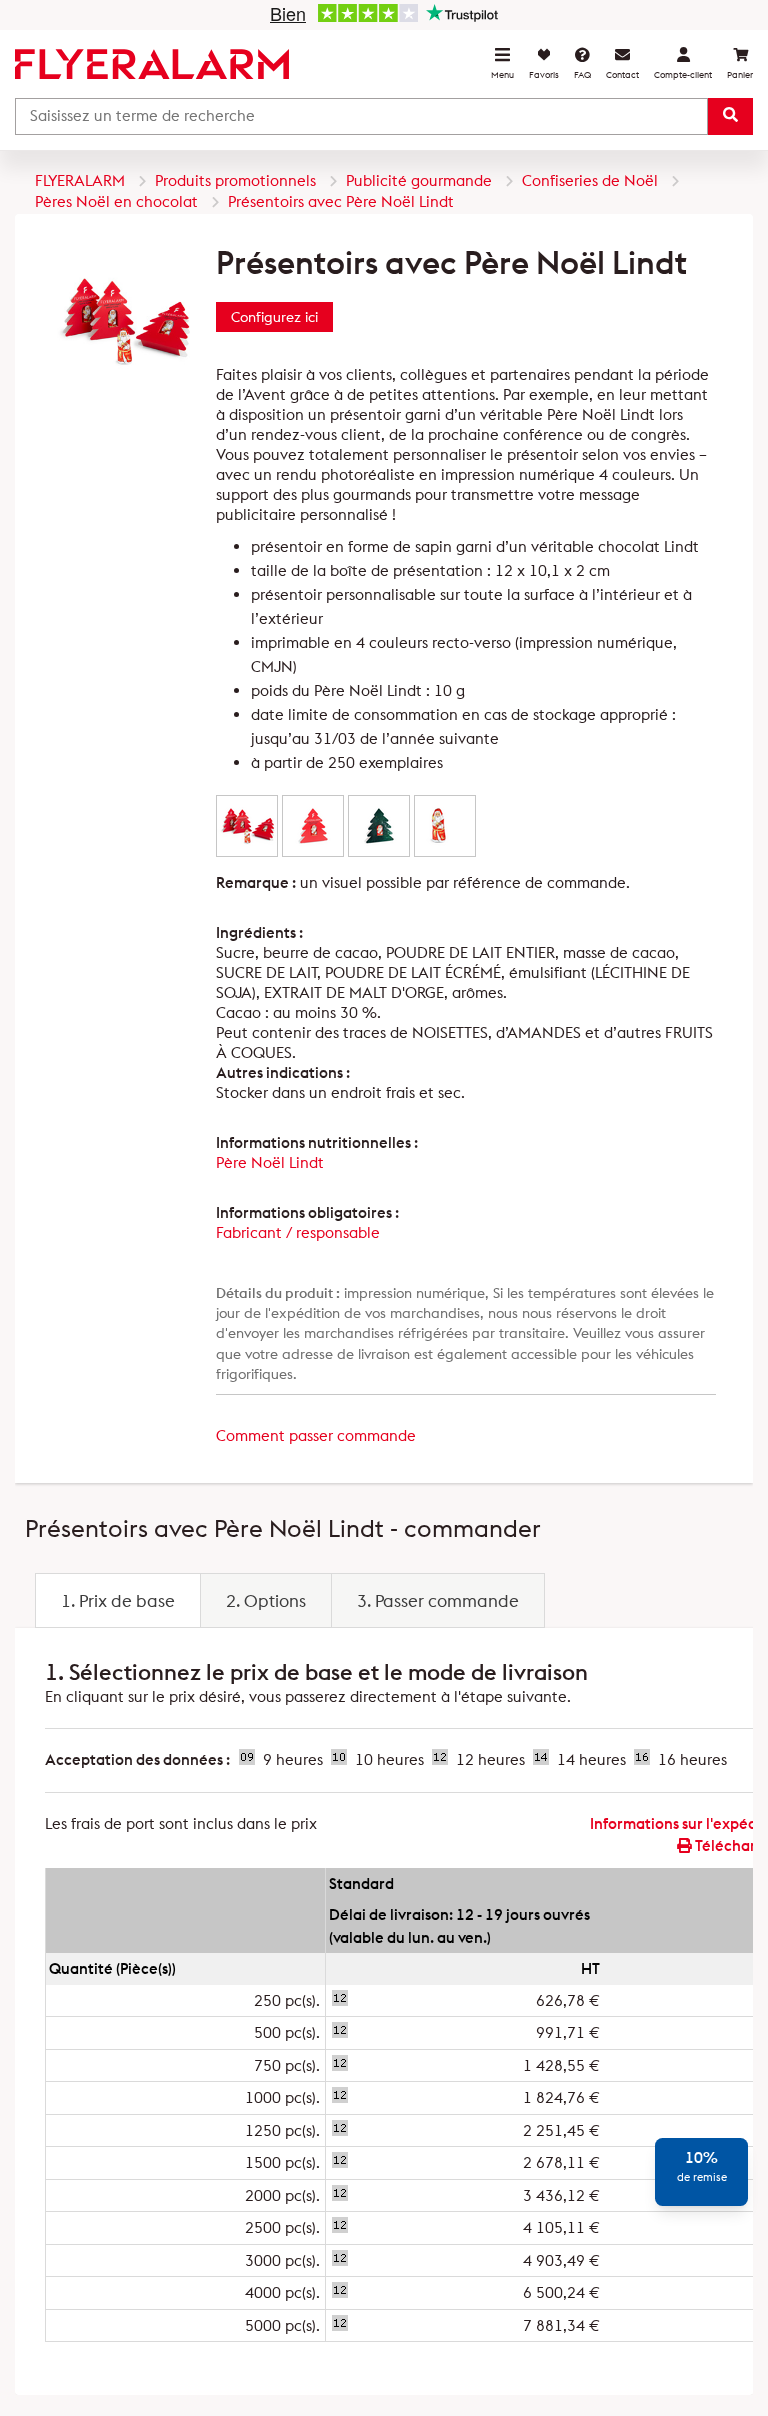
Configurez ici (274, 317)
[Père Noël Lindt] (445, 825)
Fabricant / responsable (298, 1232)
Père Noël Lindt (270, 1162)
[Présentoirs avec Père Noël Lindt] (247, 825)
